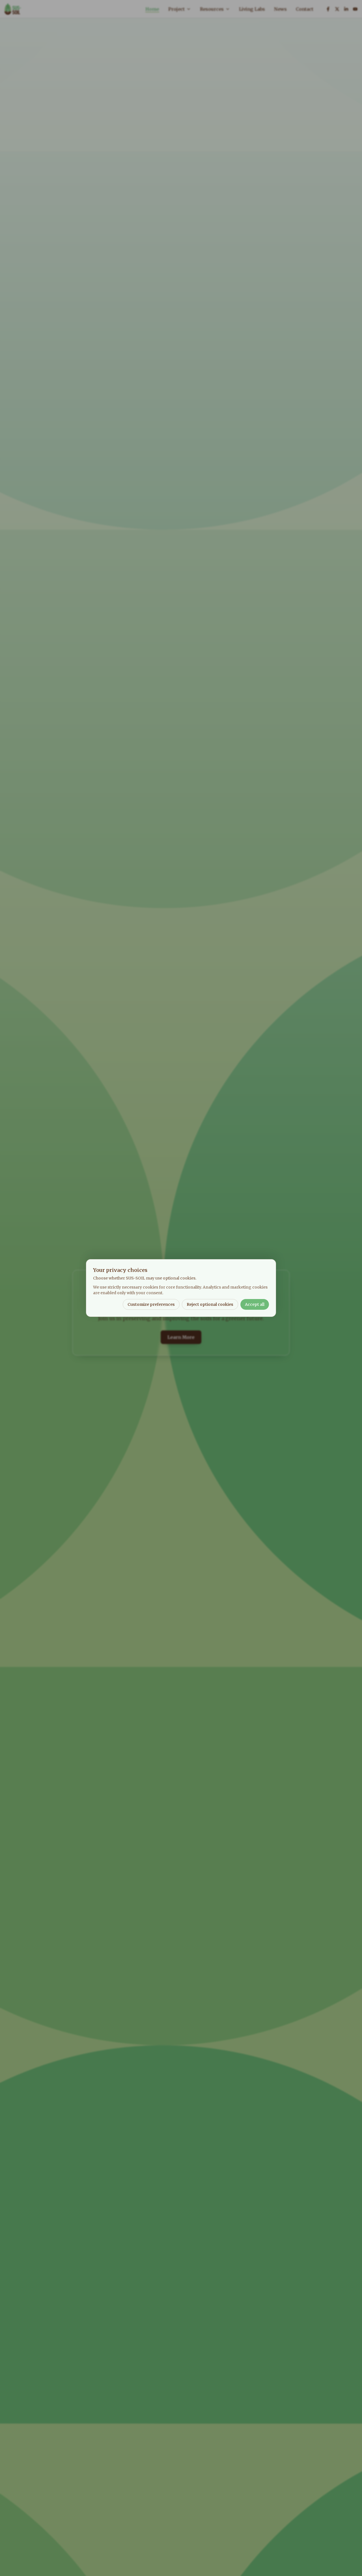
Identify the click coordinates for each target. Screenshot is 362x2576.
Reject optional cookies (210, 1304)
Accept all (255, 1304)
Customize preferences (151, 1304)
